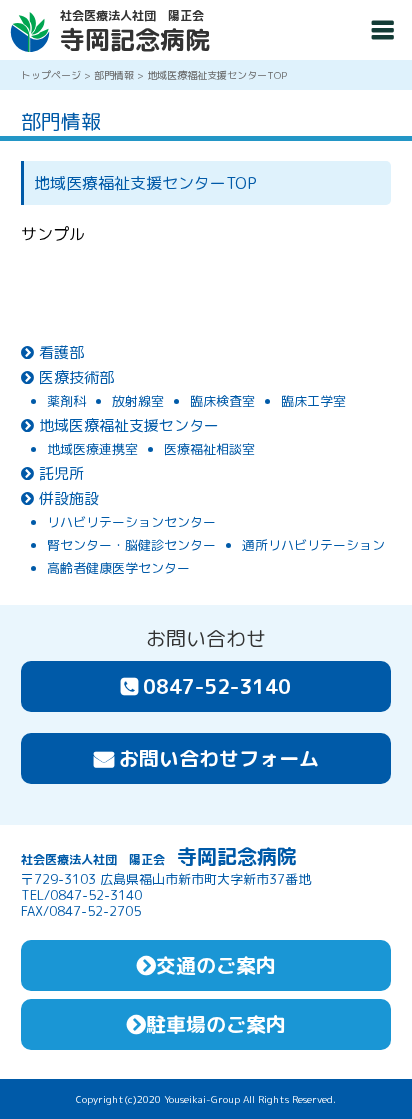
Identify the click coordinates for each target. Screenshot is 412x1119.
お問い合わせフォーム (219, 758)
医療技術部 (76, 377)
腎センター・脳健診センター (131, 545)
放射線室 (138, 401)
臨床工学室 (313, 401)
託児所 (61, 473)
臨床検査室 (222, 401)
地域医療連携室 (92, 449)
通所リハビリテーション (313, 545)
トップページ (51, 75)
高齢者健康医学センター (118, 568)
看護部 (61, 352)
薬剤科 (66, 401)
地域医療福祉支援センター (129, 425)
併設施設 (69, 498)
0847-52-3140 (217, 686)
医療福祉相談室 (209, 449)
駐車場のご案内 (216, 1024)
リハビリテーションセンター (131, 522)
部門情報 (114, 75)
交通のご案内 (216, 965)
